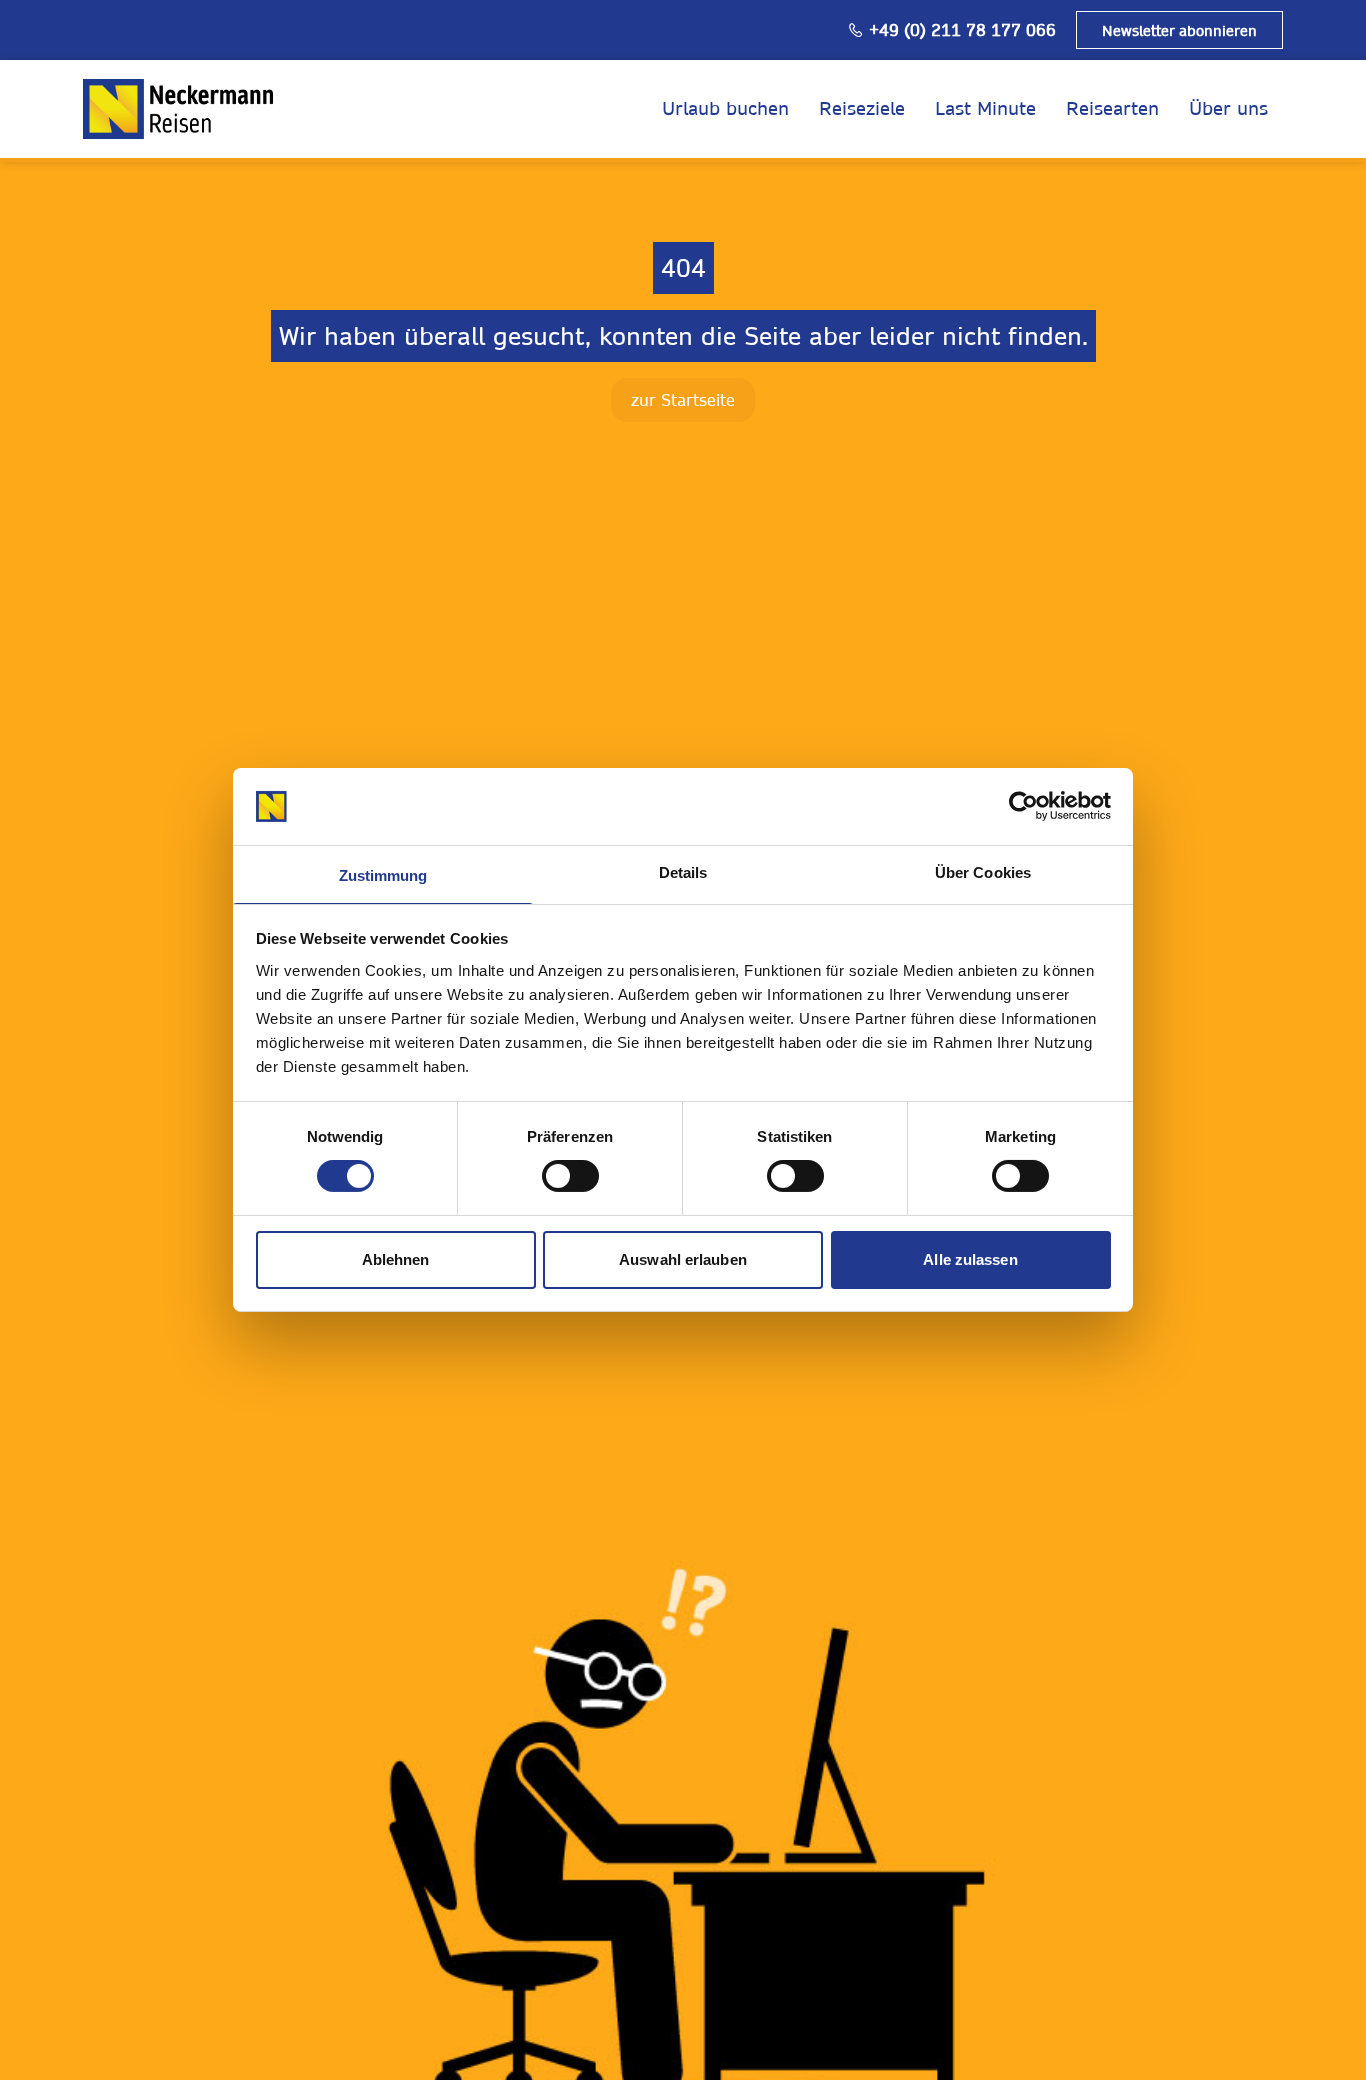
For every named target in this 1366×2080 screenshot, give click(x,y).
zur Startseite (683, 399)
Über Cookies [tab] (983, 872)
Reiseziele (862, 108)
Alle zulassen (970, 1259)
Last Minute (985, 108)
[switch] (570, 1176)
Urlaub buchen (725, 108)
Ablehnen (396, 1259)
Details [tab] (683, 872)
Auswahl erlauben (683, 1259)
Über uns (1228, 108)
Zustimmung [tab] (383, 875)
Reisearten (1112, 108)
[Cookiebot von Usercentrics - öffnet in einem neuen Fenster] (1023, 806)
